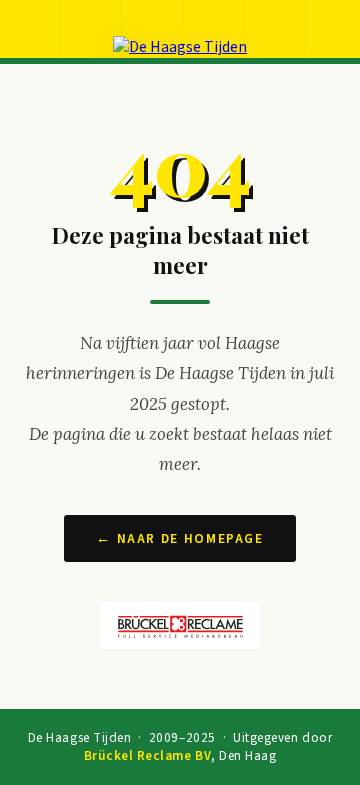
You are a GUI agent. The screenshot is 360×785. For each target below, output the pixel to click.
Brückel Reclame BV (147, 756)
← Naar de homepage (179, 538)
